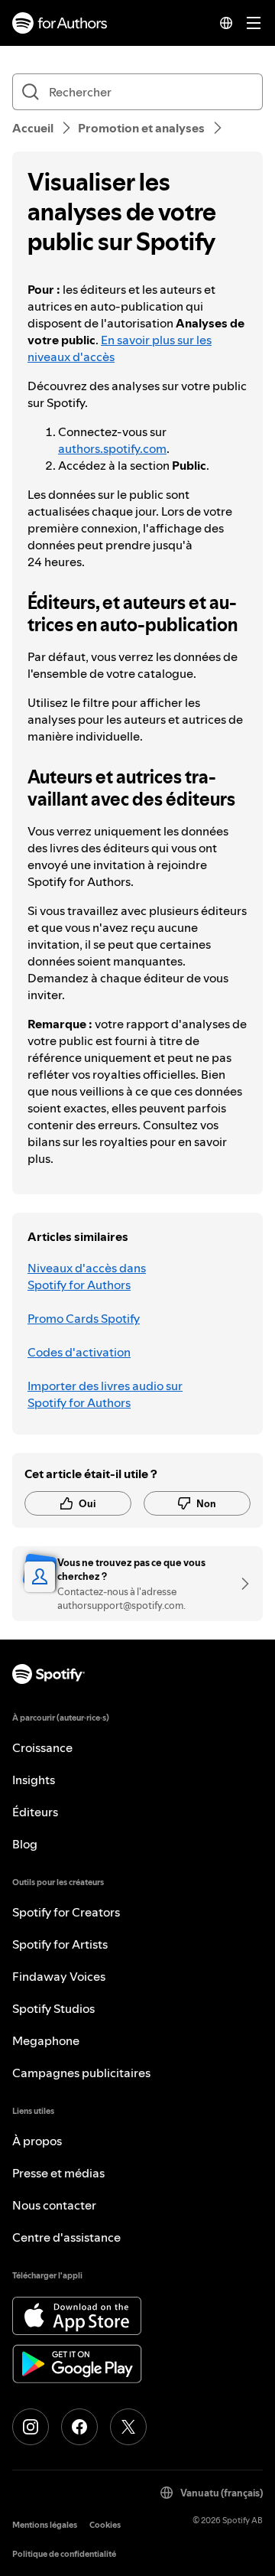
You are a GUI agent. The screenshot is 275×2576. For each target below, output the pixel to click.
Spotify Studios (53, 2008)
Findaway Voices (59, 1976)
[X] (128, 2427)
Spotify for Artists (60, 1944)
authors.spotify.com (112, 448)
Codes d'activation (79, 1352)
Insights (34, 1780)
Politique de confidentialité (64, 2554)
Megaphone (46, 2040)
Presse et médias (58, 2173)
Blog (25, 1844)
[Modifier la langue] (226, 23)
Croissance (42, 1747)
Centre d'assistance (66, 2237)
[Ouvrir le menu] (254, 23)
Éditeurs (35, 1812)
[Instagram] (31, 2427)
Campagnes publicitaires (81, 2073)
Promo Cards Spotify (84, 1318)
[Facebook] (79, 2427)
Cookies (105, 2525)
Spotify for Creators (66, 1912)
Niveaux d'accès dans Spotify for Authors (87, 1276)
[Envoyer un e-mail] (240, 1584)
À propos (37, 2141)
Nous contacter (54, 2205)
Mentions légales (45, 2525)
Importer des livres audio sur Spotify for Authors (105, 1394)
